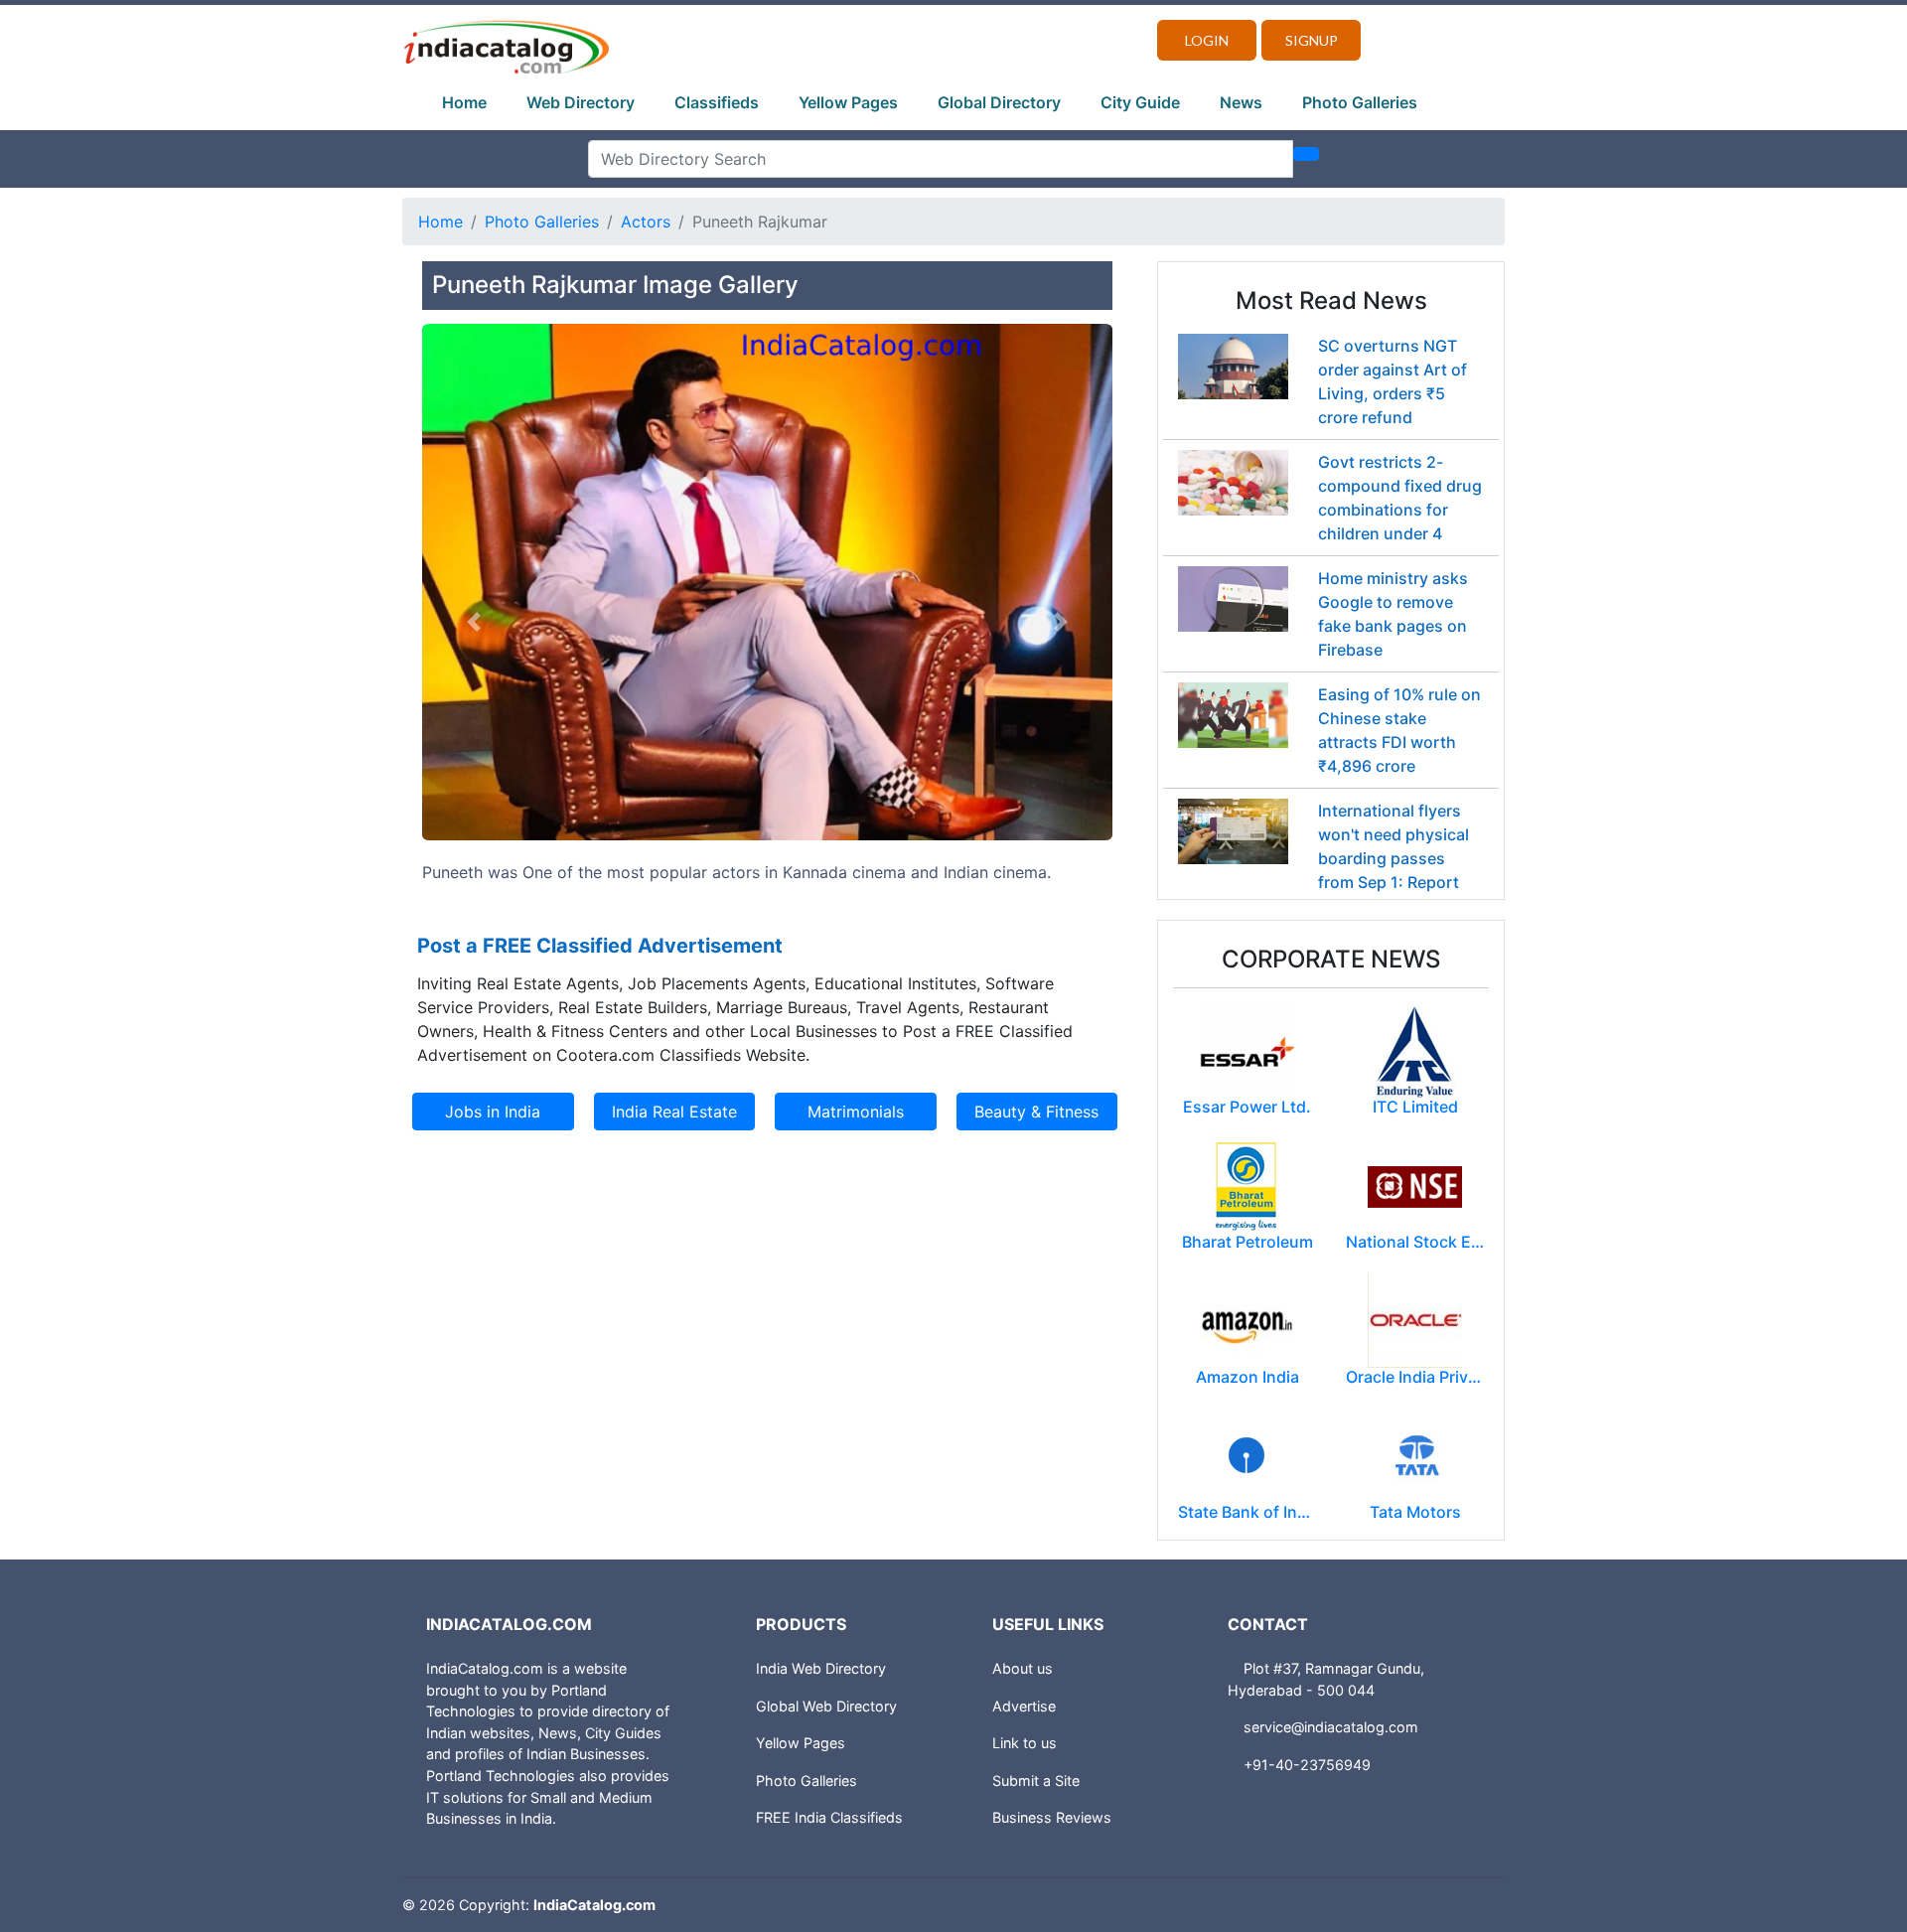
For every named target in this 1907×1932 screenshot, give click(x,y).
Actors (646, 222)
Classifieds (717, 102)
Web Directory (581, 102)
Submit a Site (1036, 1781)
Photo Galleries (1360, 102)
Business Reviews (1052, 1817)
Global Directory (999, 102)
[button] (474, 622)
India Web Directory (821, 1668)
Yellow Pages (848, 102)
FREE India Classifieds (829, 1817)
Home (464, 102)
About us (1023, 1668)
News (1241, 102)
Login (1207, 40)
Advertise (1024, 1706)
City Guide (1140, 102)
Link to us (1025, 1743)
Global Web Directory (826, 1706)
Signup (1312, 40)
